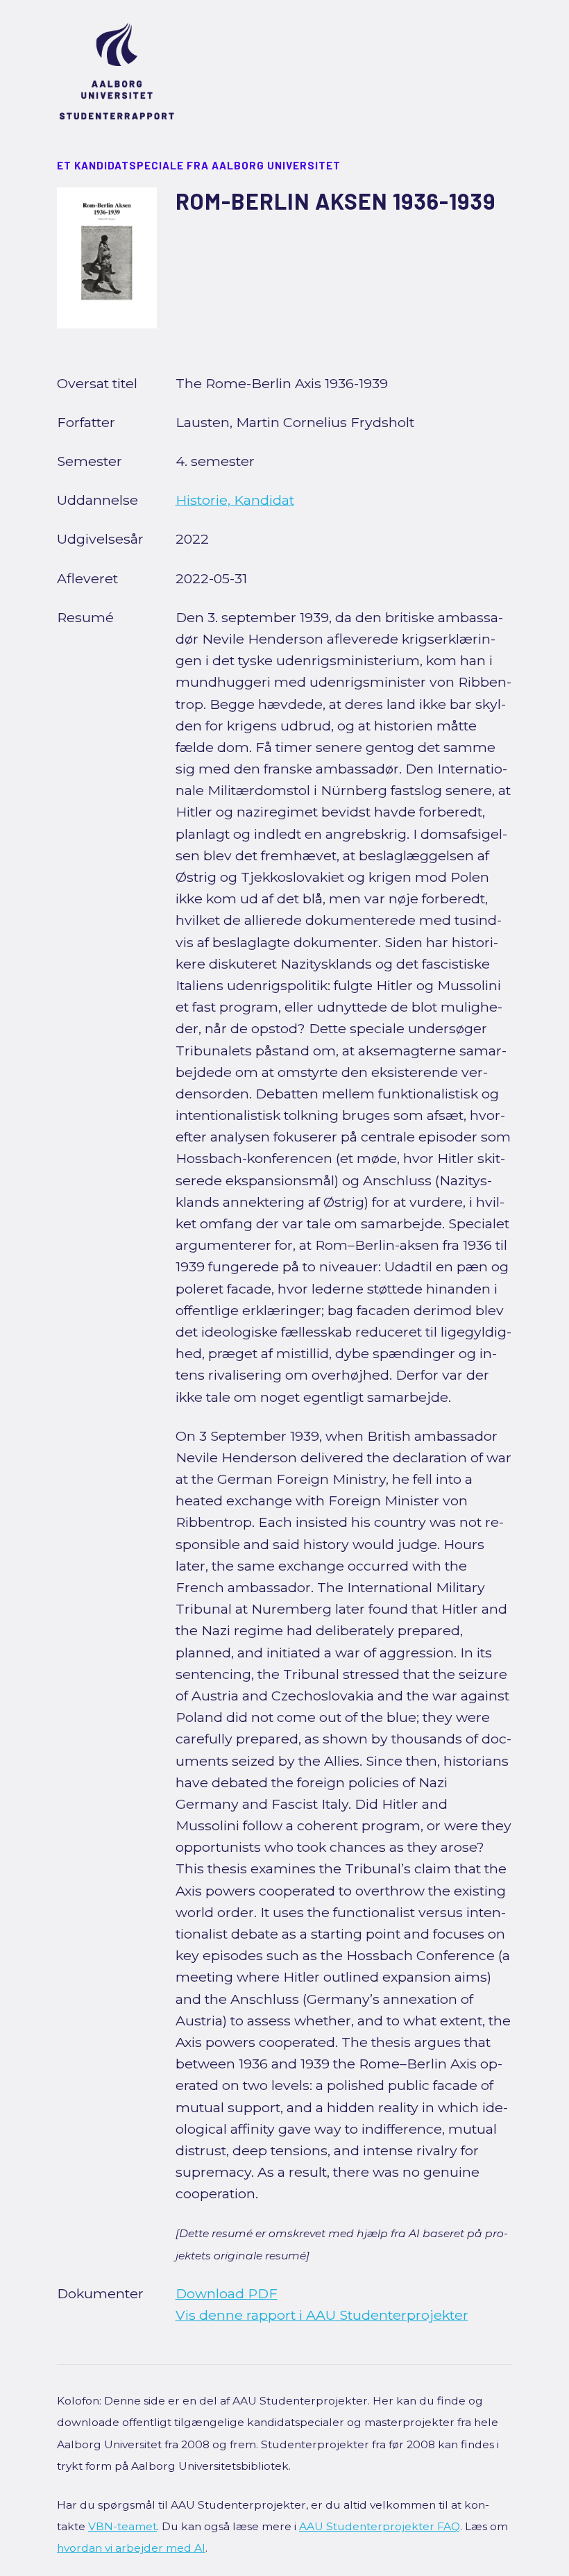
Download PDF (227, 2293)
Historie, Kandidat (235, 500)
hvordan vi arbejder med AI (131, 2548)
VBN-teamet (122, 2526)
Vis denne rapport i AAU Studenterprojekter (322, 2315)
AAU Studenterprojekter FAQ (380, 2526)
